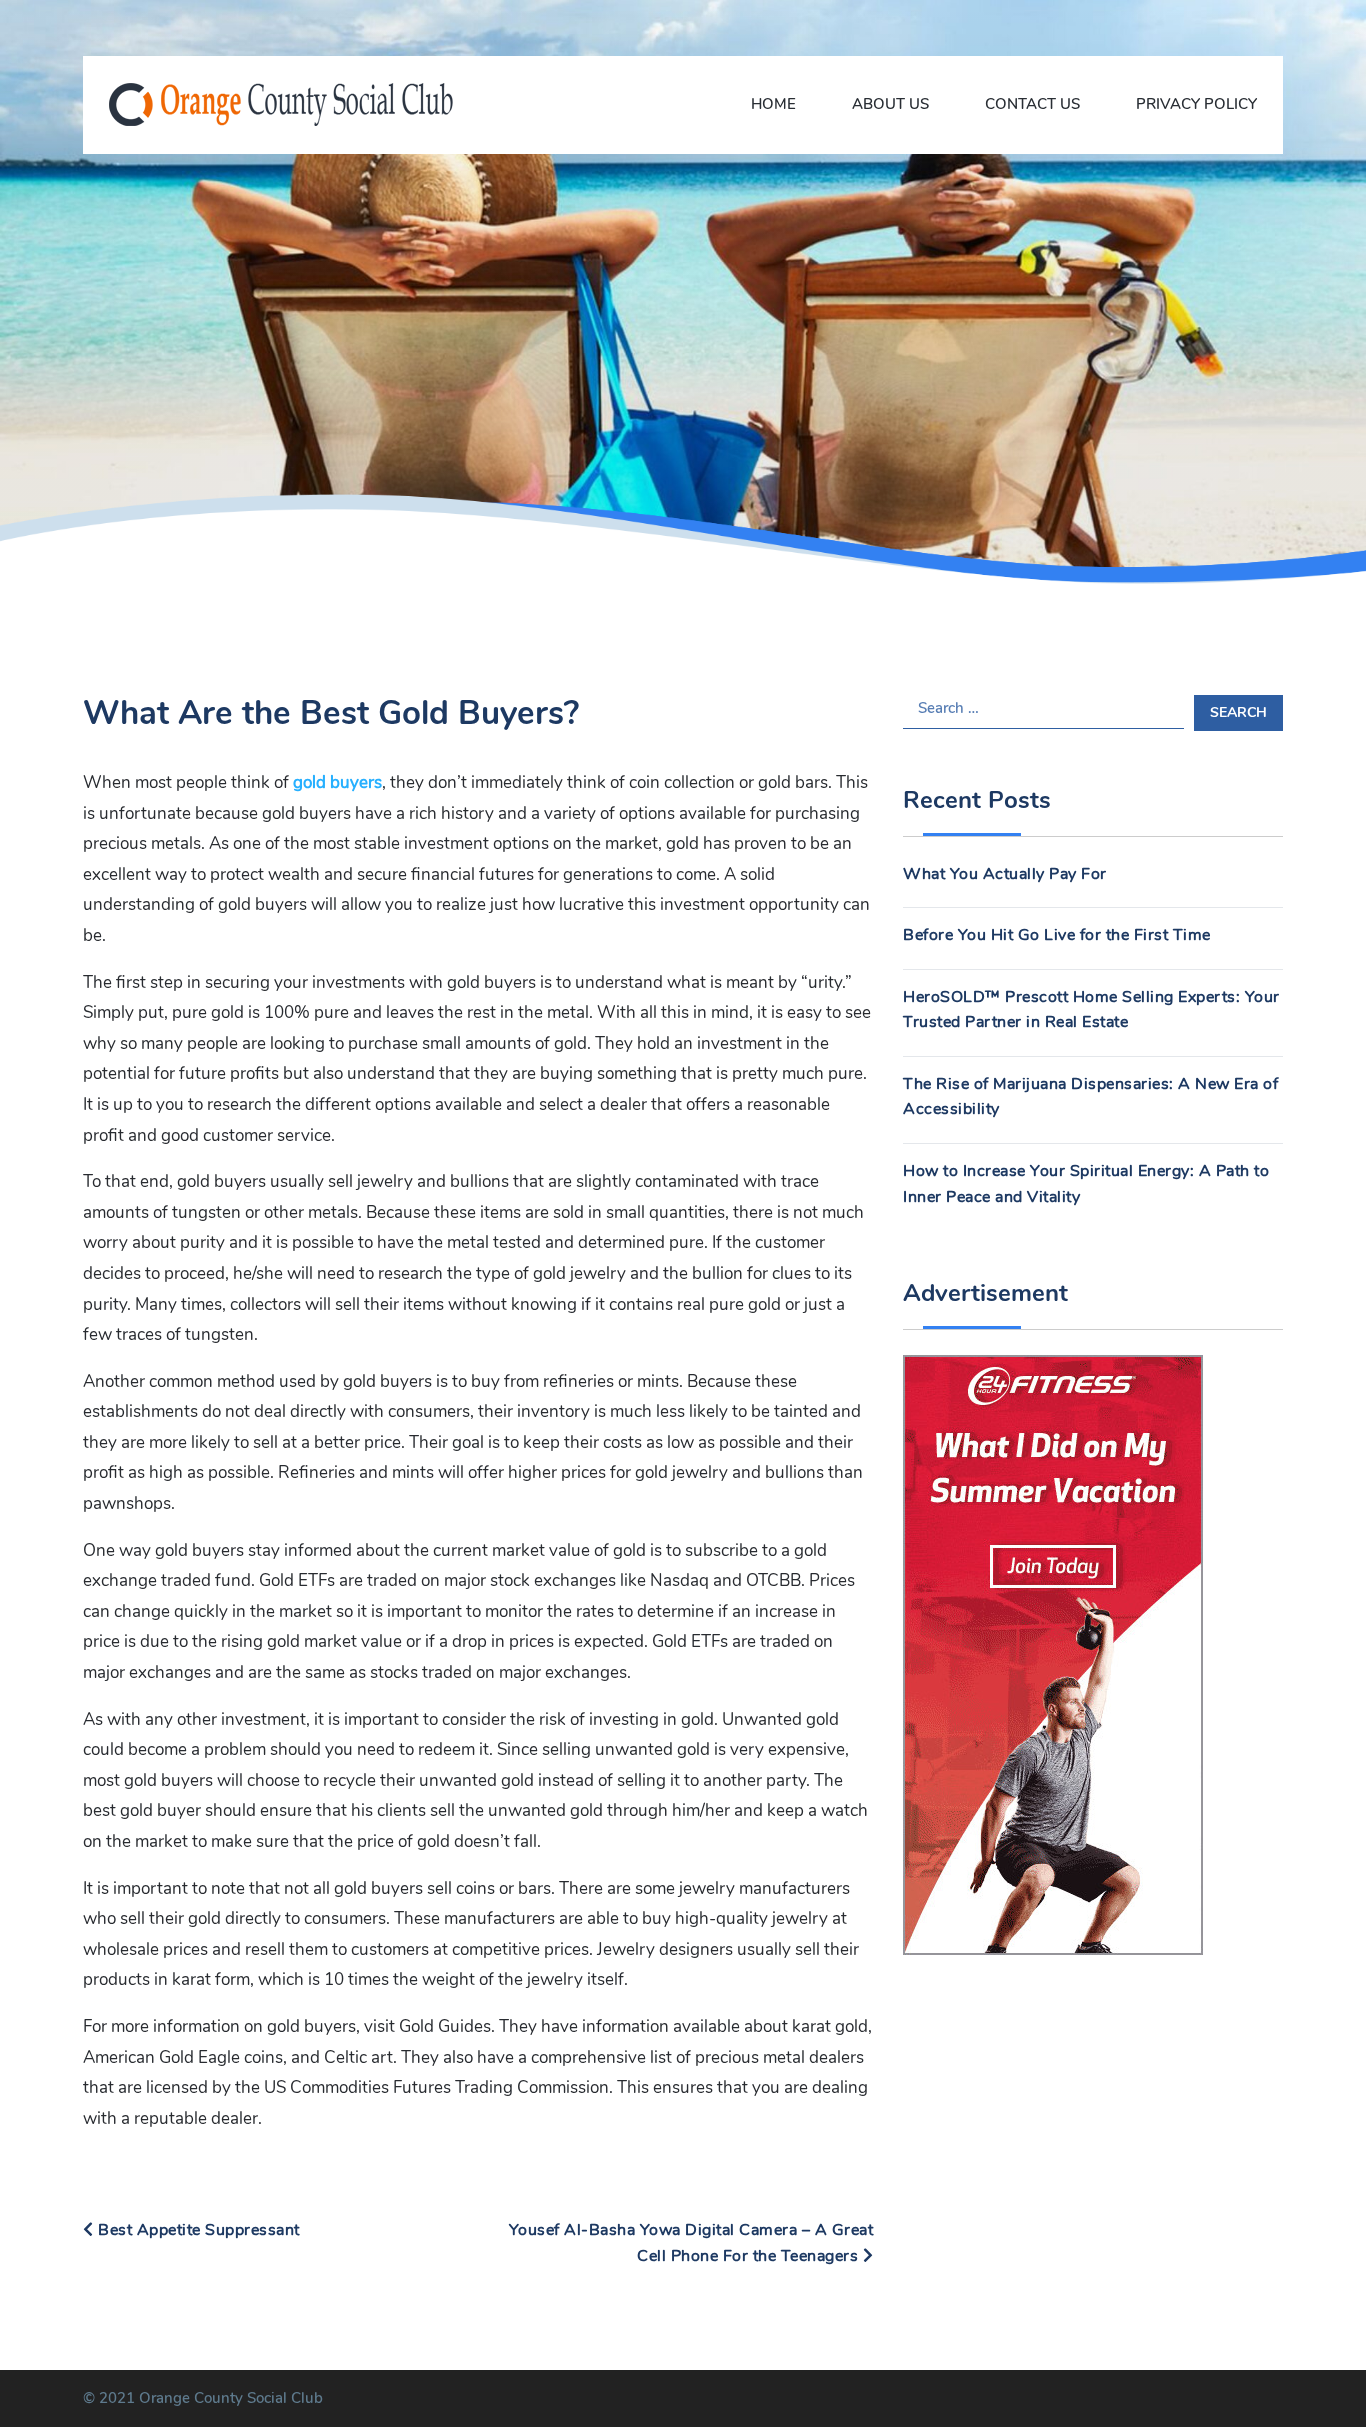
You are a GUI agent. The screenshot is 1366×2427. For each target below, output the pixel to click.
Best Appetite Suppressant (197, 2230)
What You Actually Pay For (1005, 874)
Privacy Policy (1196, 104)
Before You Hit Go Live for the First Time (1057, 935)
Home (773, 104)
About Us (890, 104)
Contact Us (1032, 104)
